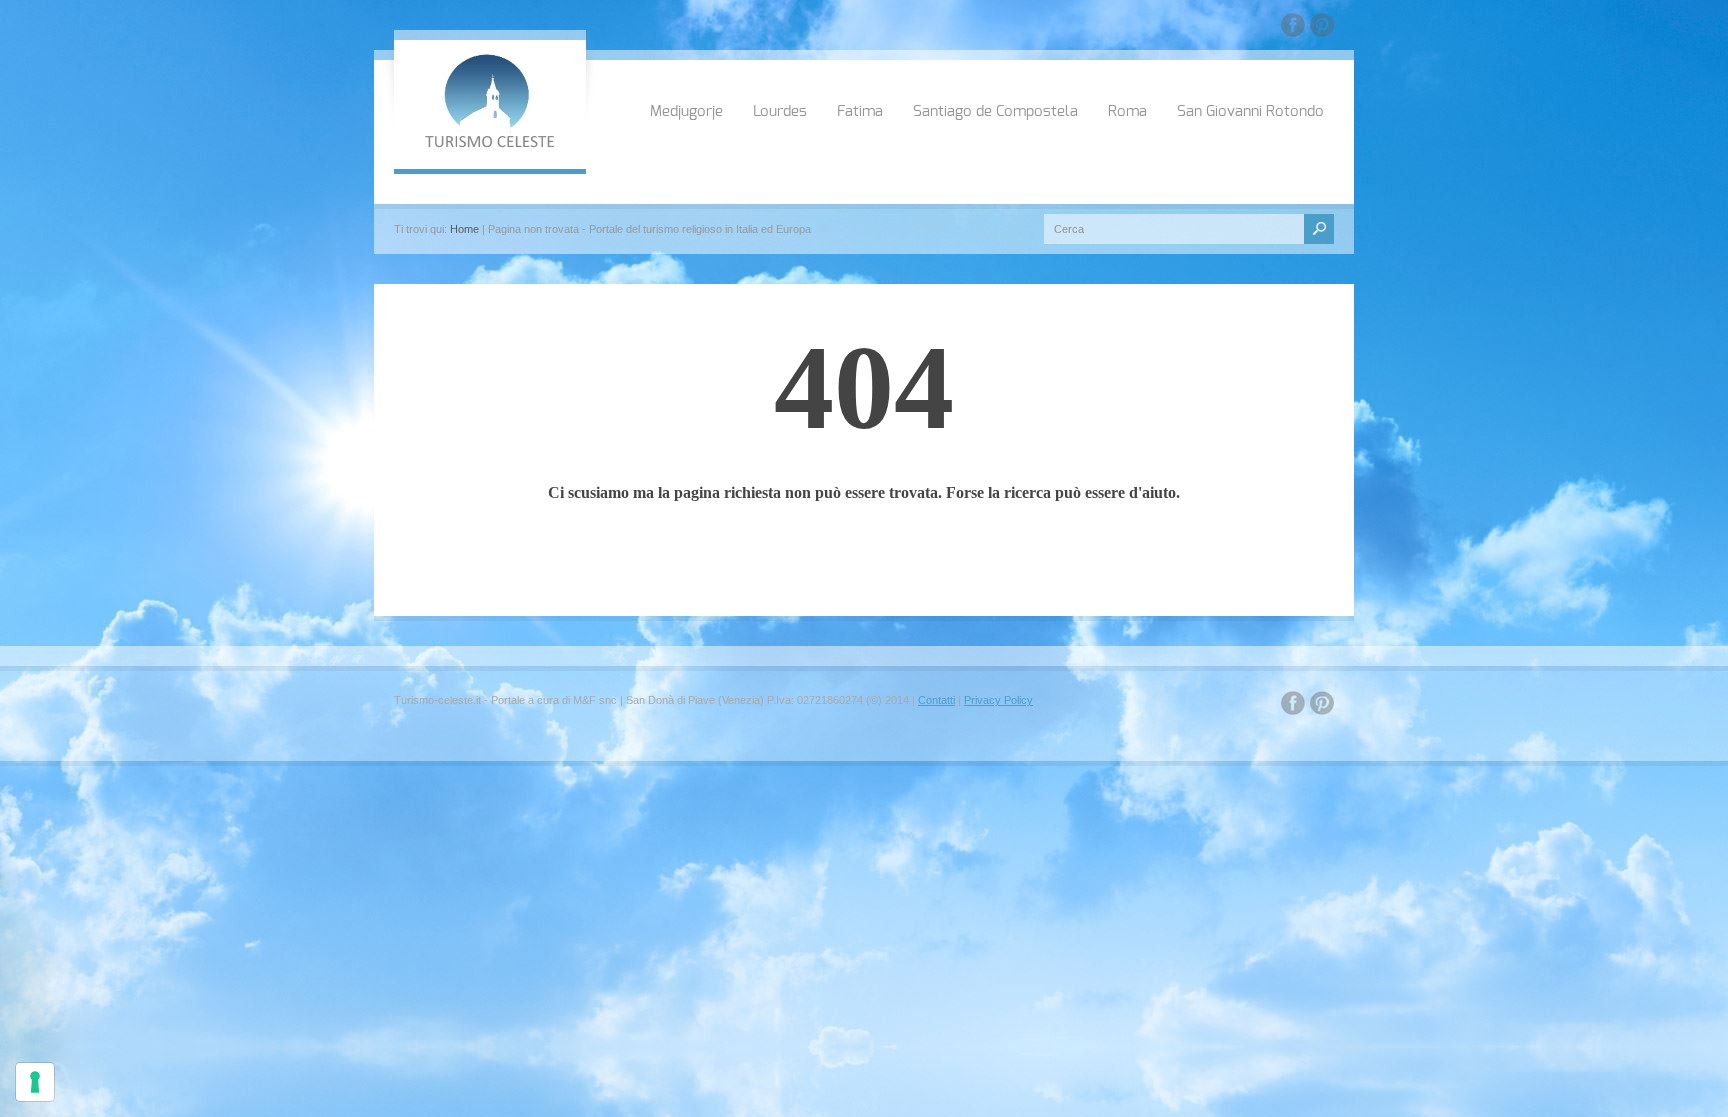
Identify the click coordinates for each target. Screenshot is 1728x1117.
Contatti (936, 700)
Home (464, 229)
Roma (1127, 111)
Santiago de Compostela (995, 111)
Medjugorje (686, 111)
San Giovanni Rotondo (1250, 111)
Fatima (860, 111)
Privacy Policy (998, 700)
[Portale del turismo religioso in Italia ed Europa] (490, 145)
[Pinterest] (1322, 29)
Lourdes (780, 111)
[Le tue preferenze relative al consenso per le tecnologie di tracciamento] (35, 1082)
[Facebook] (1293, 29)
